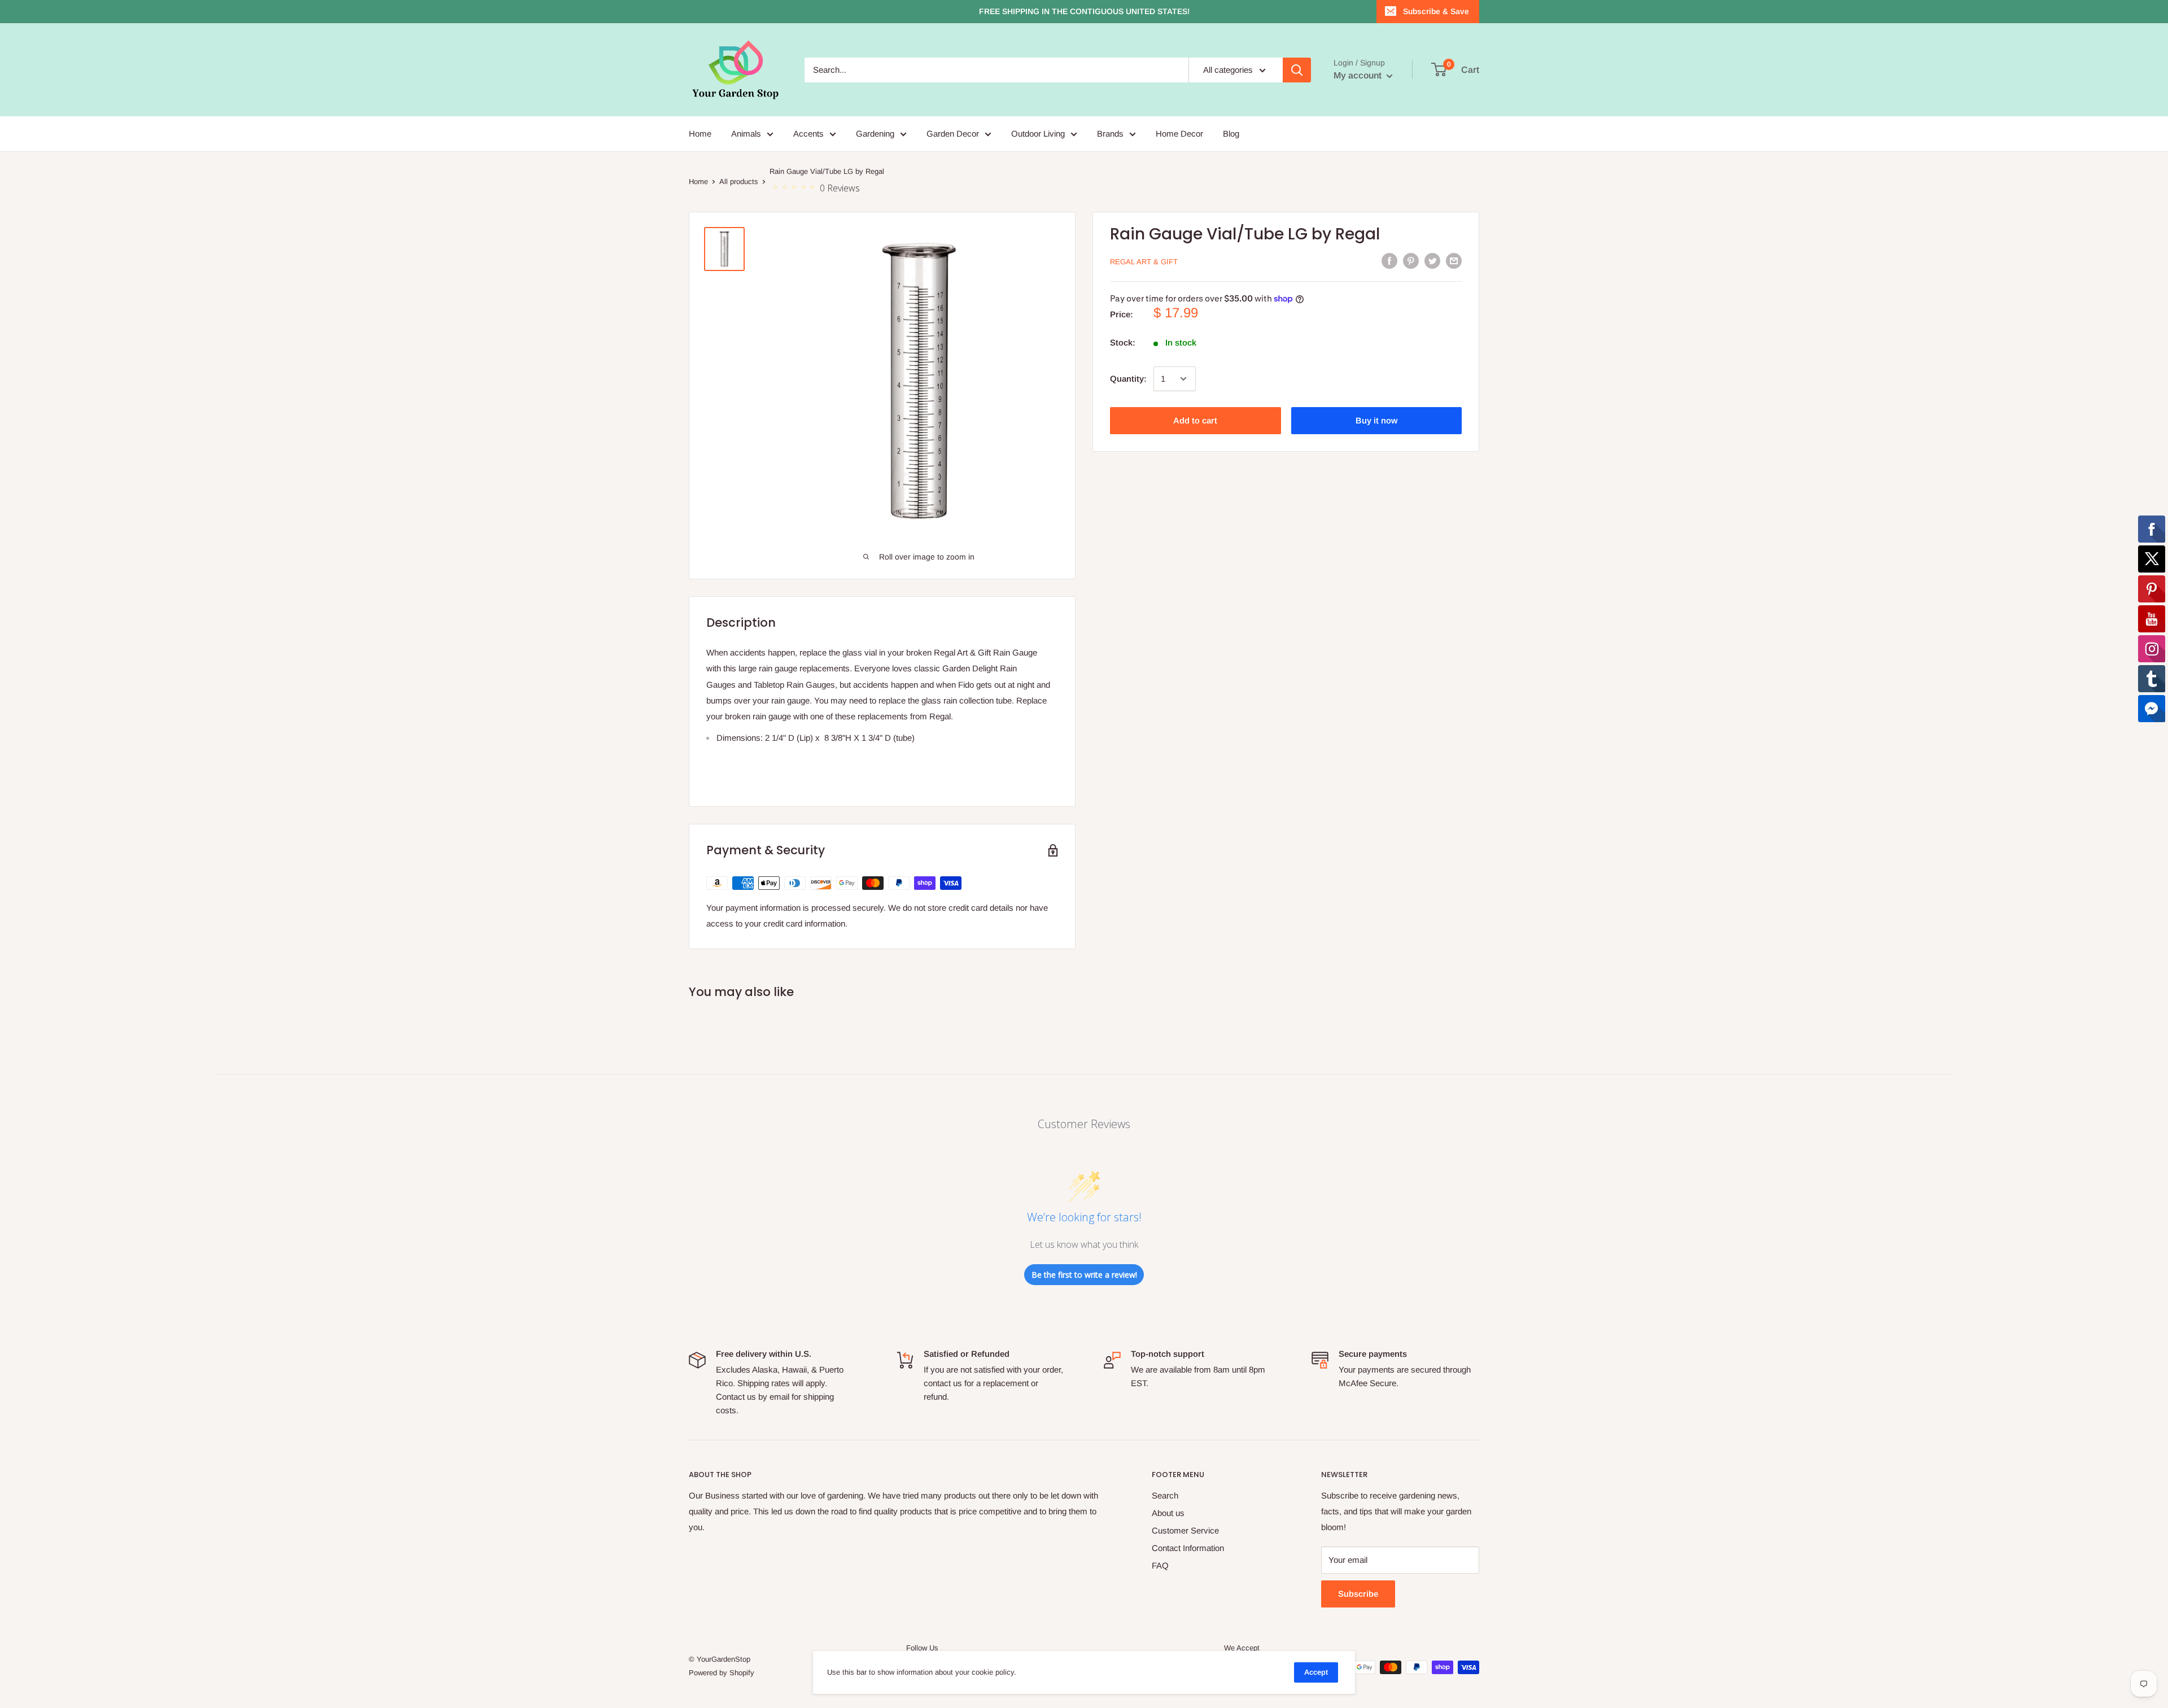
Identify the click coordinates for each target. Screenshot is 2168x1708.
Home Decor (1179, 134)
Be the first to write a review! (1084, 1275)
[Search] (1297, 70)
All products (739, 182)
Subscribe (1358, 1594)
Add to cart (1195, 420)
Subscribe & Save (1436, 11)
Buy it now (1376, 420)
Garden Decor (953, 134)
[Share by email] (1454, 261)
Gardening (875, 134)
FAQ (1160, 1565)
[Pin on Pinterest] (1411, 261)
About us (1168, 1513)
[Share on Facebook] (1389, 261)
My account (1359, 75)
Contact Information (1188, 1548)
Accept (1316, 1672)
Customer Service (1185, 1530)
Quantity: (1128, 379)
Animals (746, 134)
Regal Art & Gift (1144, 262)
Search (1165, 1495)
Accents (808, 134)
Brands (1110, 134)
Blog (1231, 134)
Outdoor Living (1038, 134)
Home (700, 134)
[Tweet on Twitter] (1432, 261)
